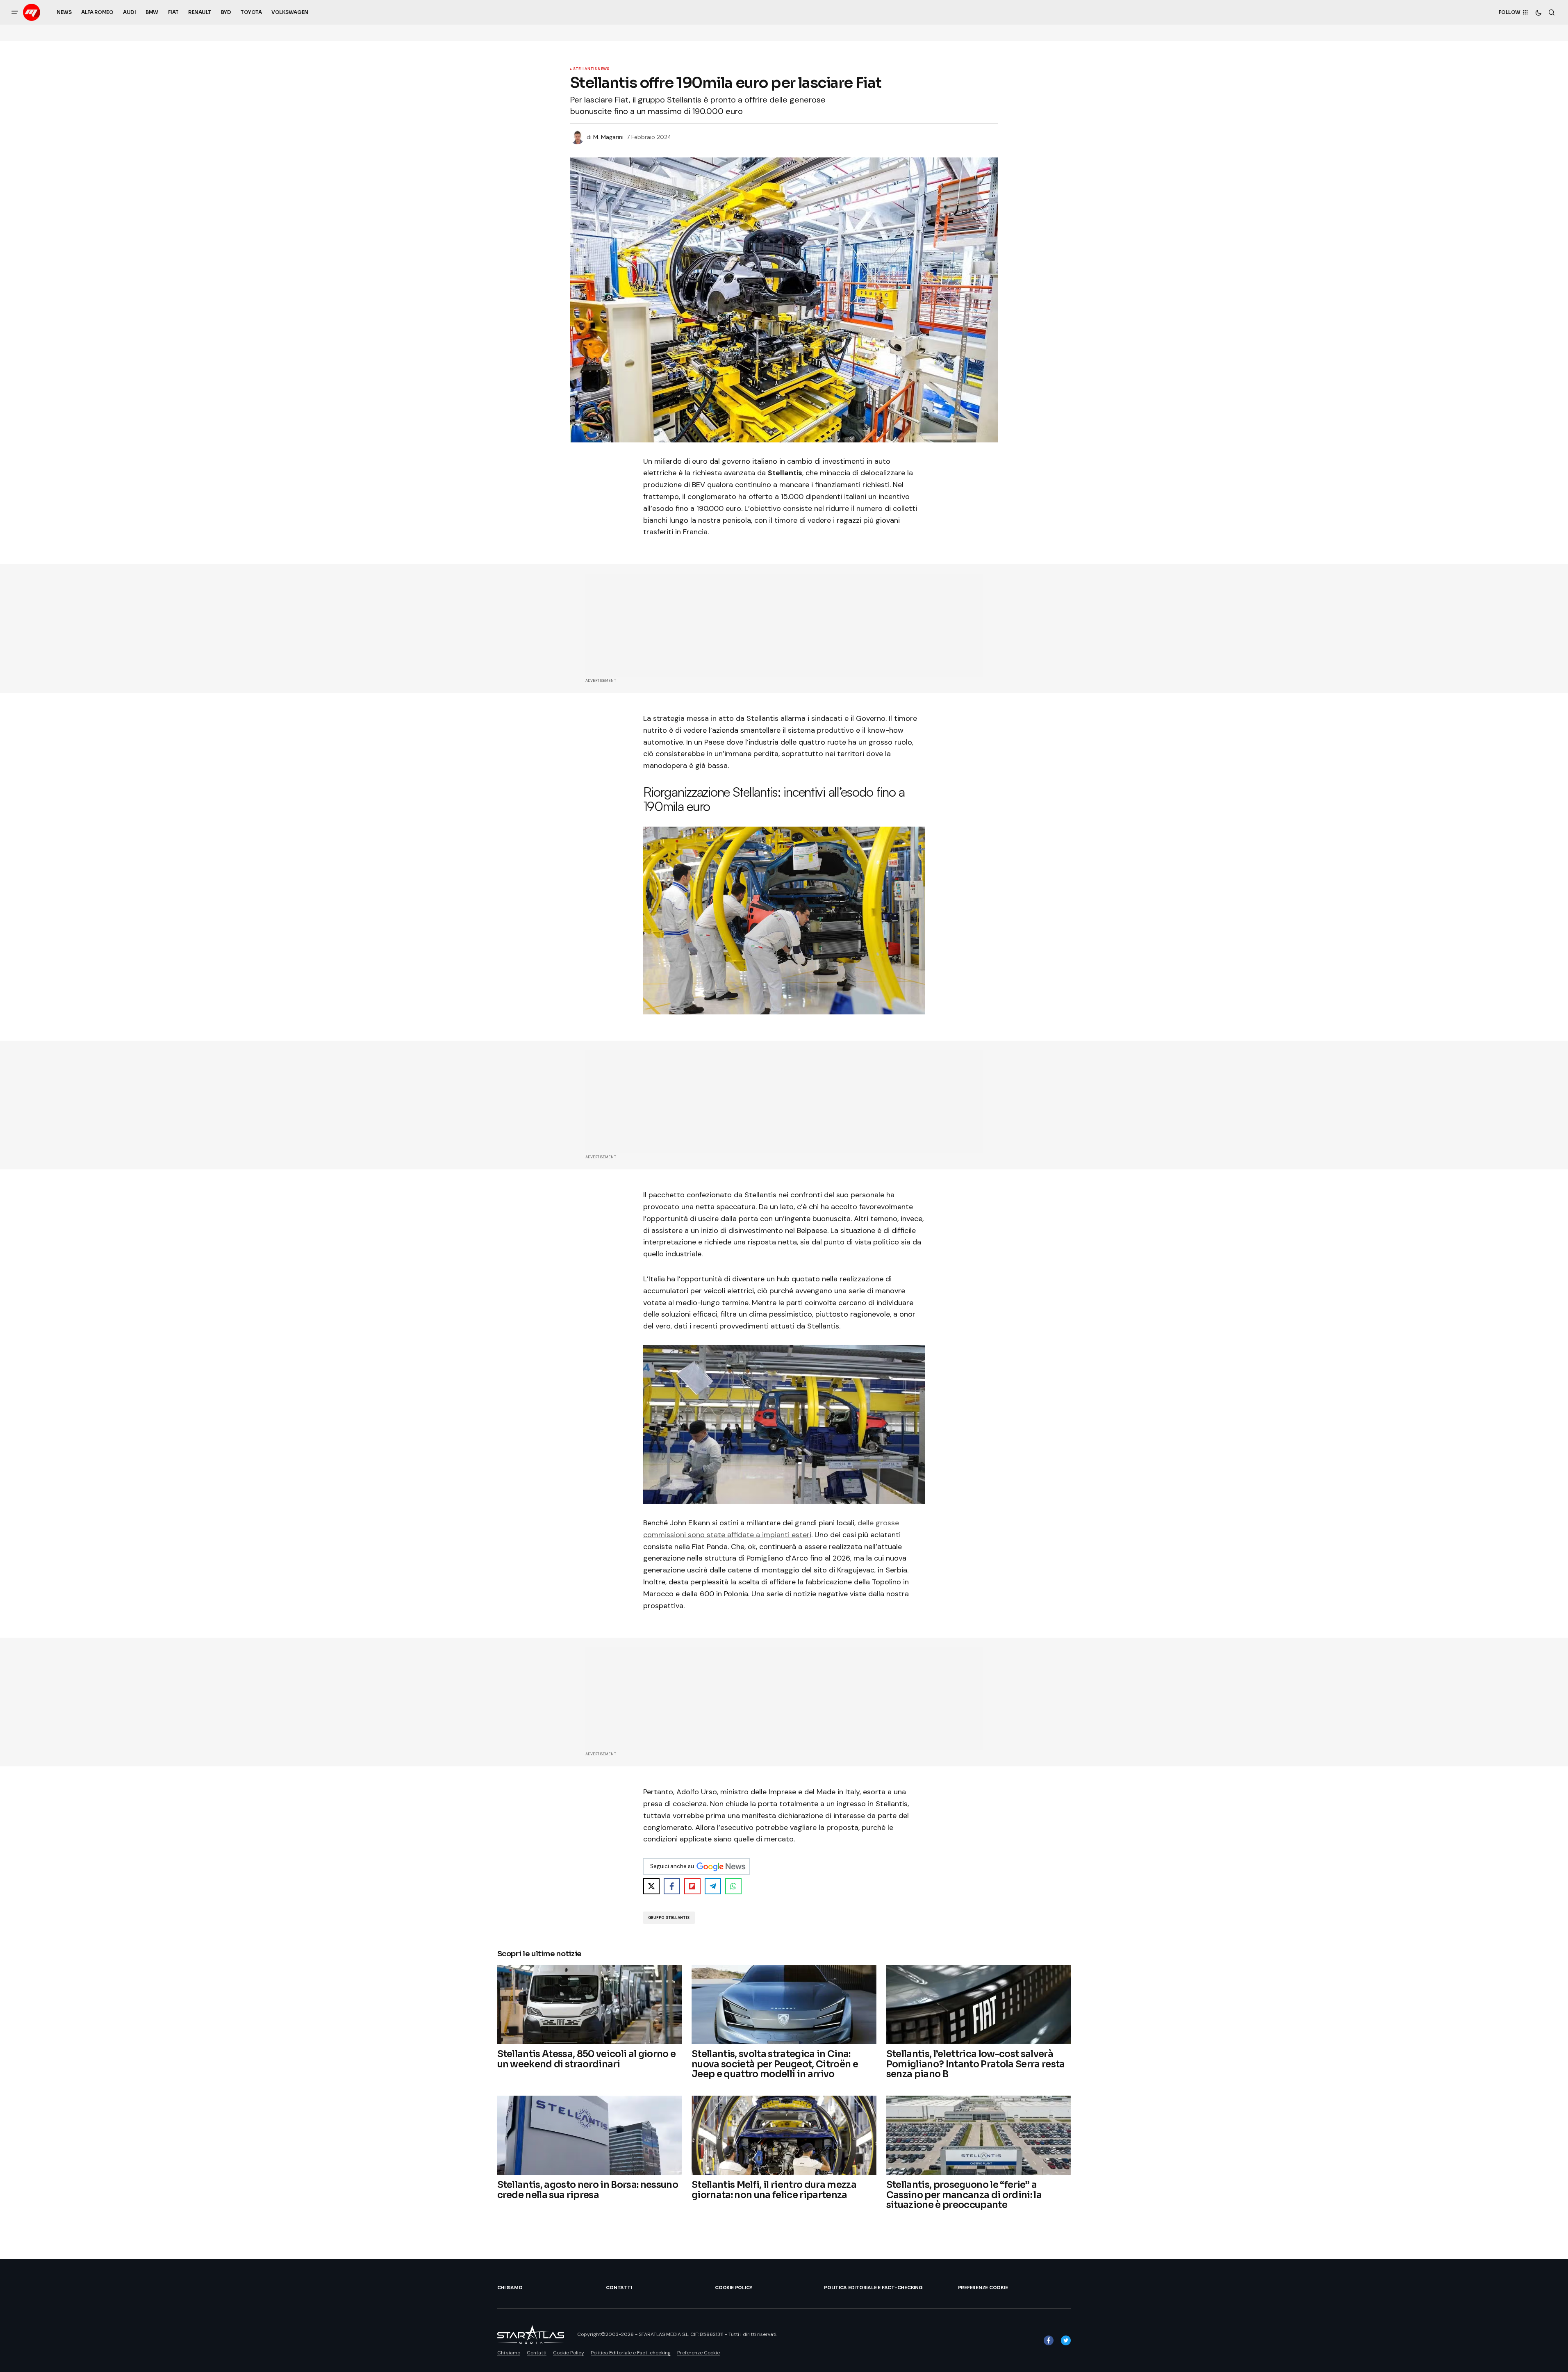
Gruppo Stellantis (669, 1918)
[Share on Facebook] (672, 1886)
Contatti (619, 2288)
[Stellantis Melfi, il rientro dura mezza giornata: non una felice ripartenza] (784, 2135)
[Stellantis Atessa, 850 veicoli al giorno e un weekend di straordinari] (590, 2004)
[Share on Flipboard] (692, 1886)
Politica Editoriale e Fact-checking (873, 2288)
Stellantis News (591, 69)
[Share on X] (651, 1886)
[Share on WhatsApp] (733, 1886)
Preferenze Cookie (983, 2288)
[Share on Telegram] (713, 1886)
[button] (15, 12)
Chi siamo (510, 2288)
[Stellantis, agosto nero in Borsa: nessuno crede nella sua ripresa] (590, 2135)
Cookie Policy (734, 2288)
